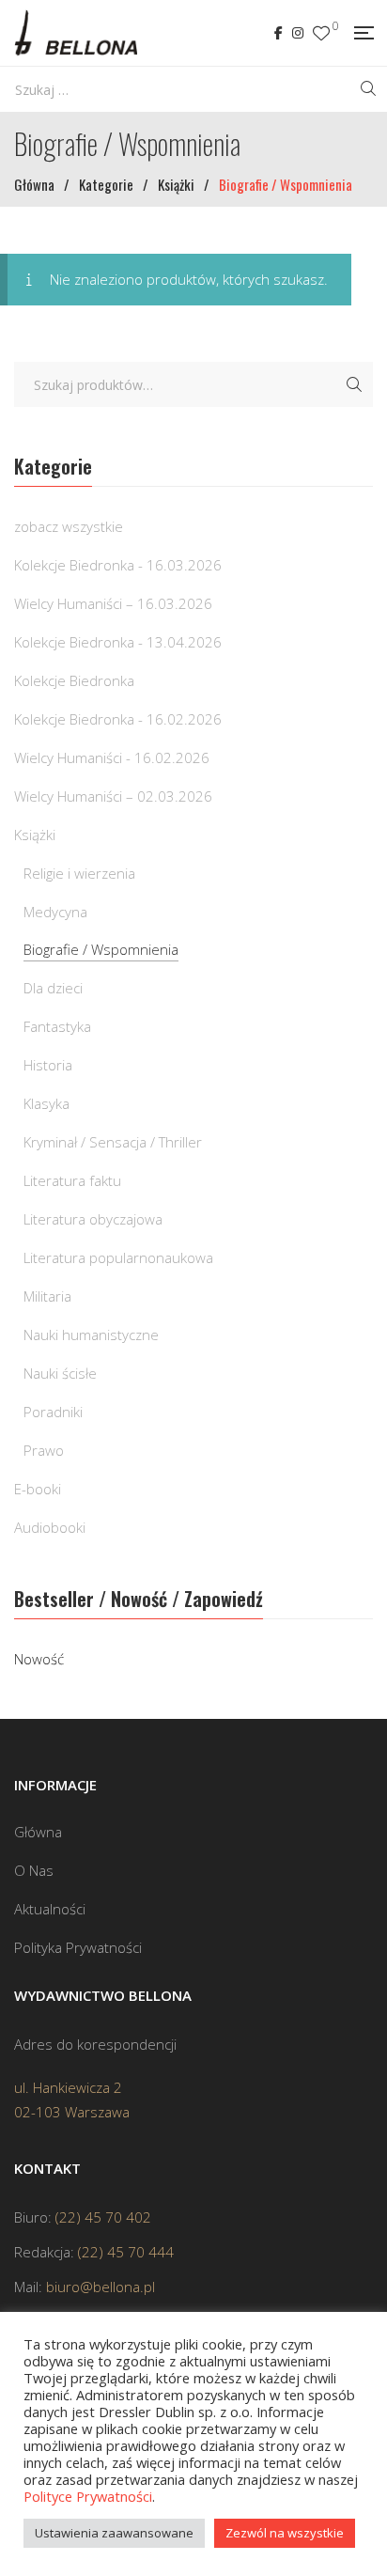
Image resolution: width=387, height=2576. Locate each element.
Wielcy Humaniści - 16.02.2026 (112, 757)
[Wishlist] (321, 33)
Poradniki (53, 1412)
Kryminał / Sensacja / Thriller (113, 1142)
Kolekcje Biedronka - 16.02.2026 (118, 719)
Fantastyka (57, 1026)
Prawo (44, 1450)
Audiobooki (50, 1527)
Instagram (298, 33)
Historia (48, 1065)
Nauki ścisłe (60, 1373)
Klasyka (46, 1103)
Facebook (279, 33)
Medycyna (55, 912)
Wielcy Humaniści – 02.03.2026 (113, 796)
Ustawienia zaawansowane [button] (114, 2533)
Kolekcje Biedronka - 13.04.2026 (118, 642)
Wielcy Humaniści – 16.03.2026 (113, 603)
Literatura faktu (72, 1180)
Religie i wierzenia (79, 873)
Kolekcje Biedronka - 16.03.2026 (118, 565)
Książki (35, 835)
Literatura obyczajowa (93, 1219)
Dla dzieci (53, 988)
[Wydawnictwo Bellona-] (76, 33)
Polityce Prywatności (88, 2496)
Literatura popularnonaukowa (118, 1257)
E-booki (38, 1489)
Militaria (47, 1296)
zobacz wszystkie (69, 526)
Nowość (39, 1659)
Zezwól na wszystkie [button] (285, 2533)
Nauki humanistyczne (91, 1335)
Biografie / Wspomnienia (101, 949)
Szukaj (354, 384)
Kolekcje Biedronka (74, 680)
